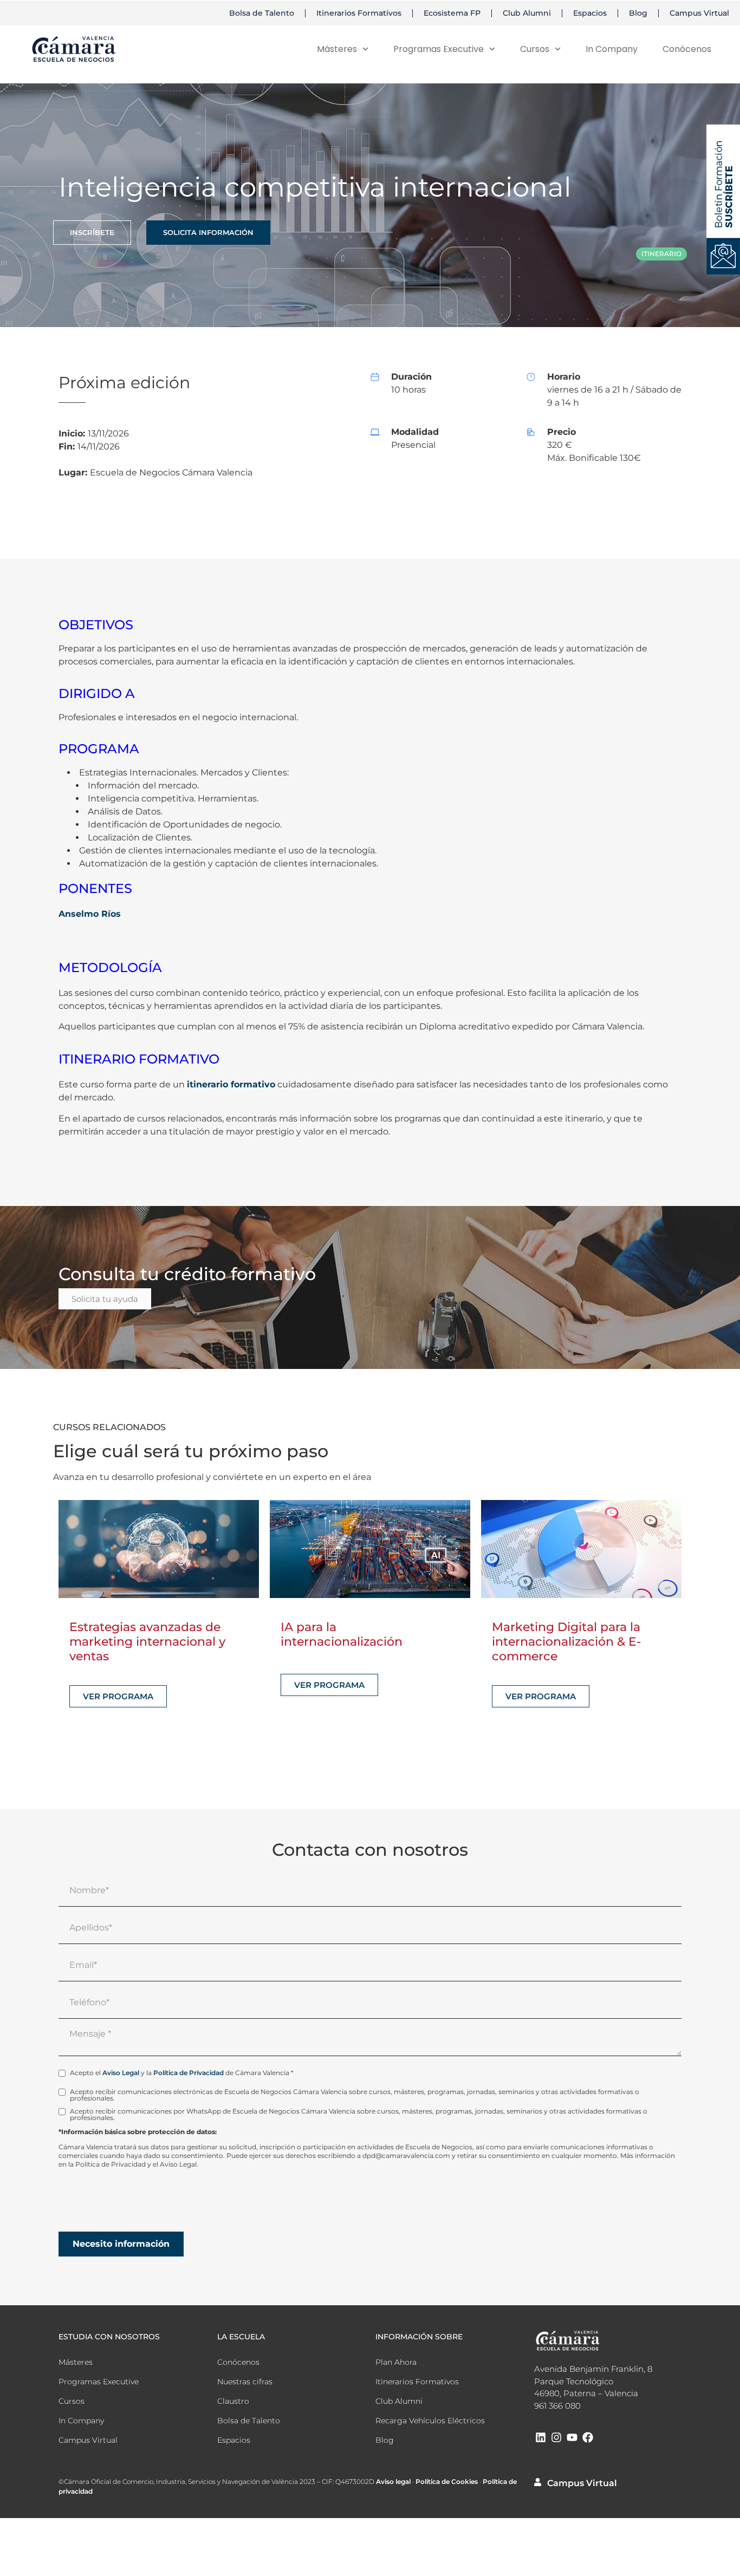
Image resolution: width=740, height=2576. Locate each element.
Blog (638, 13)
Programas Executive (439, 49)
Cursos (72, 2401)
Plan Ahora (396, 2362)
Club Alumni (527, 13)
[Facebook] (588, 2437)
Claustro (233, 2401)
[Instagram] (556, 2437)
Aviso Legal (121, 2073)
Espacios (590, 13)
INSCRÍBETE (92, 232)
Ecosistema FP (452, 13)
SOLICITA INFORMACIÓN (208, 232)
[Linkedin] (541, 2437)
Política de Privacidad (189, 2073)
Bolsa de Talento (262, 13)
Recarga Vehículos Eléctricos (430, 2421)
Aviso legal (393, 2482)
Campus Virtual (699, 13)
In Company (612, 49)
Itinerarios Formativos (359, 13)
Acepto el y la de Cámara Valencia (182, 2073)
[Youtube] (572, 2437)
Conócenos (687, 49)
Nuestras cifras (245, 2382)
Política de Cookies (447, 2482)
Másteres (337, 49)
